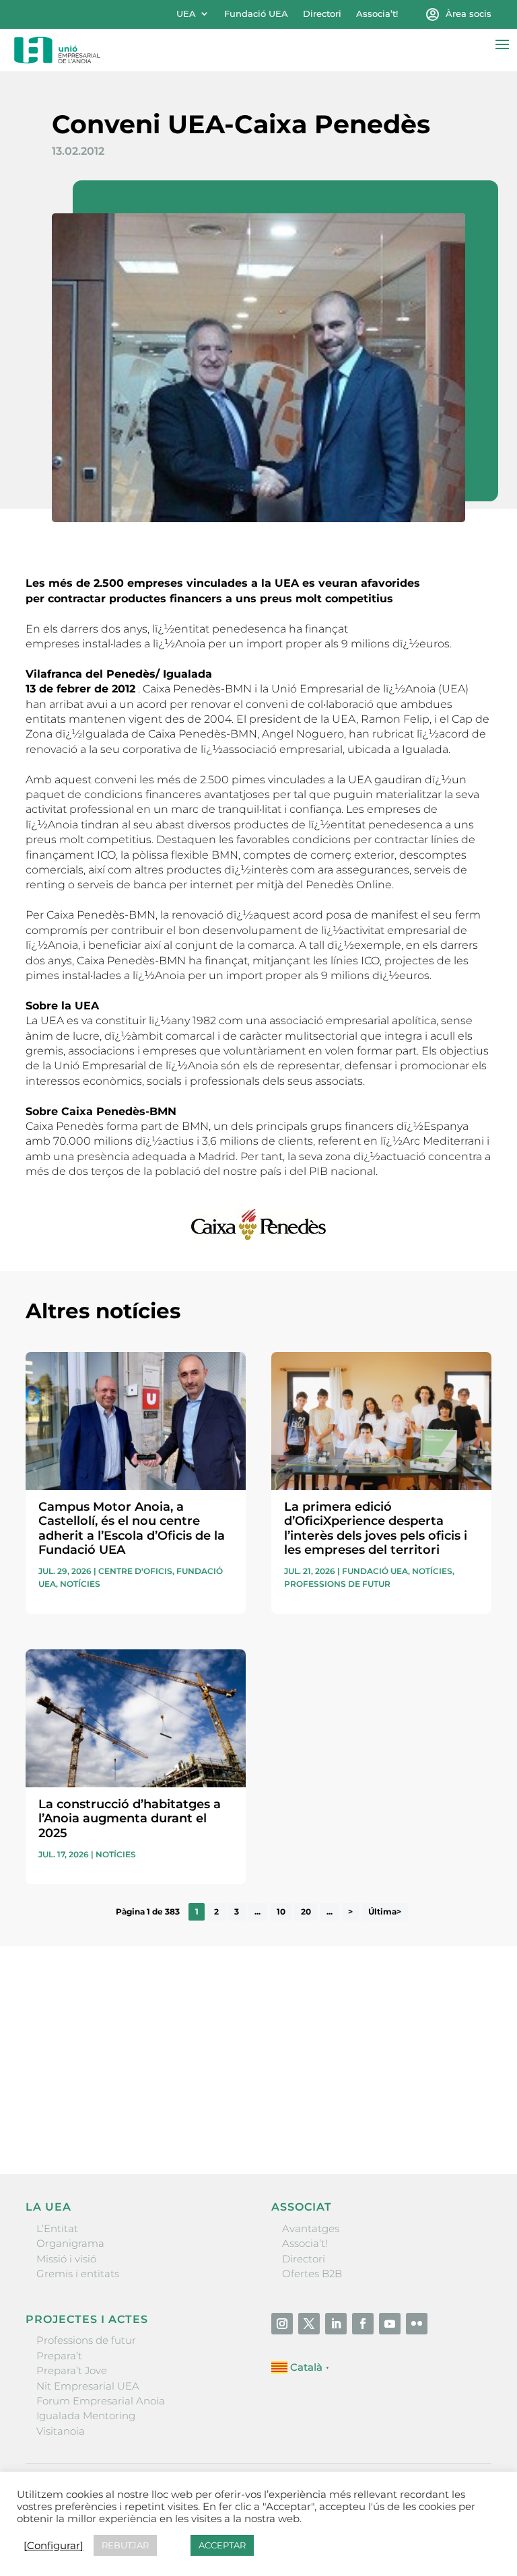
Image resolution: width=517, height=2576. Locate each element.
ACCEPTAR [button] (222, 2545)
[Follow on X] (309, 2324)
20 (306, 1912)
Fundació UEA (256, 14)
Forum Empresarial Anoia (101, 2401)
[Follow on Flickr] (417, 2324)
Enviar (460, 2118)
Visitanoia (61, 2431)
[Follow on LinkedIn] (336, 2324)
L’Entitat (57, 2228)
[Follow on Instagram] (282, 2324)
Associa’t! (377, 14)
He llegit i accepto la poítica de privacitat (124, 2091)
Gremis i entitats (78, 2274)
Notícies (80, 1584)
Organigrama (70, 2243)
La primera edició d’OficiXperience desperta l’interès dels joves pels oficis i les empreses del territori (376, 1529)
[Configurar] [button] (54, 2546)
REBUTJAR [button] (125, 2545)
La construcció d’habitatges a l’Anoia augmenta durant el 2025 (130, 1819)
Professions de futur (337, 1584)
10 (281, 1912)
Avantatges (311, 2228)
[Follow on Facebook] (363, 2324)
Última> (385, 1912)
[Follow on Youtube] (390, 2324)
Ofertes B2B (312, 2274)
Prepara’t (59, 2356)
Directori (322, 14)
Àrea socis (469, 14)
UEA (186, 14)
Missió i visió (66, 2259)
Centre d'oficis (135, 1571)
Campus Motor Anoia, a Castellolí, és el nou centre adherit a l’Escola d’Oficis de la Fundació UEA (132, 1529)
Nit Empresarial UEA (88, 2386)
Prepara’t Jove (72, 2370)
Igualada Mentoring (86, 2416)
